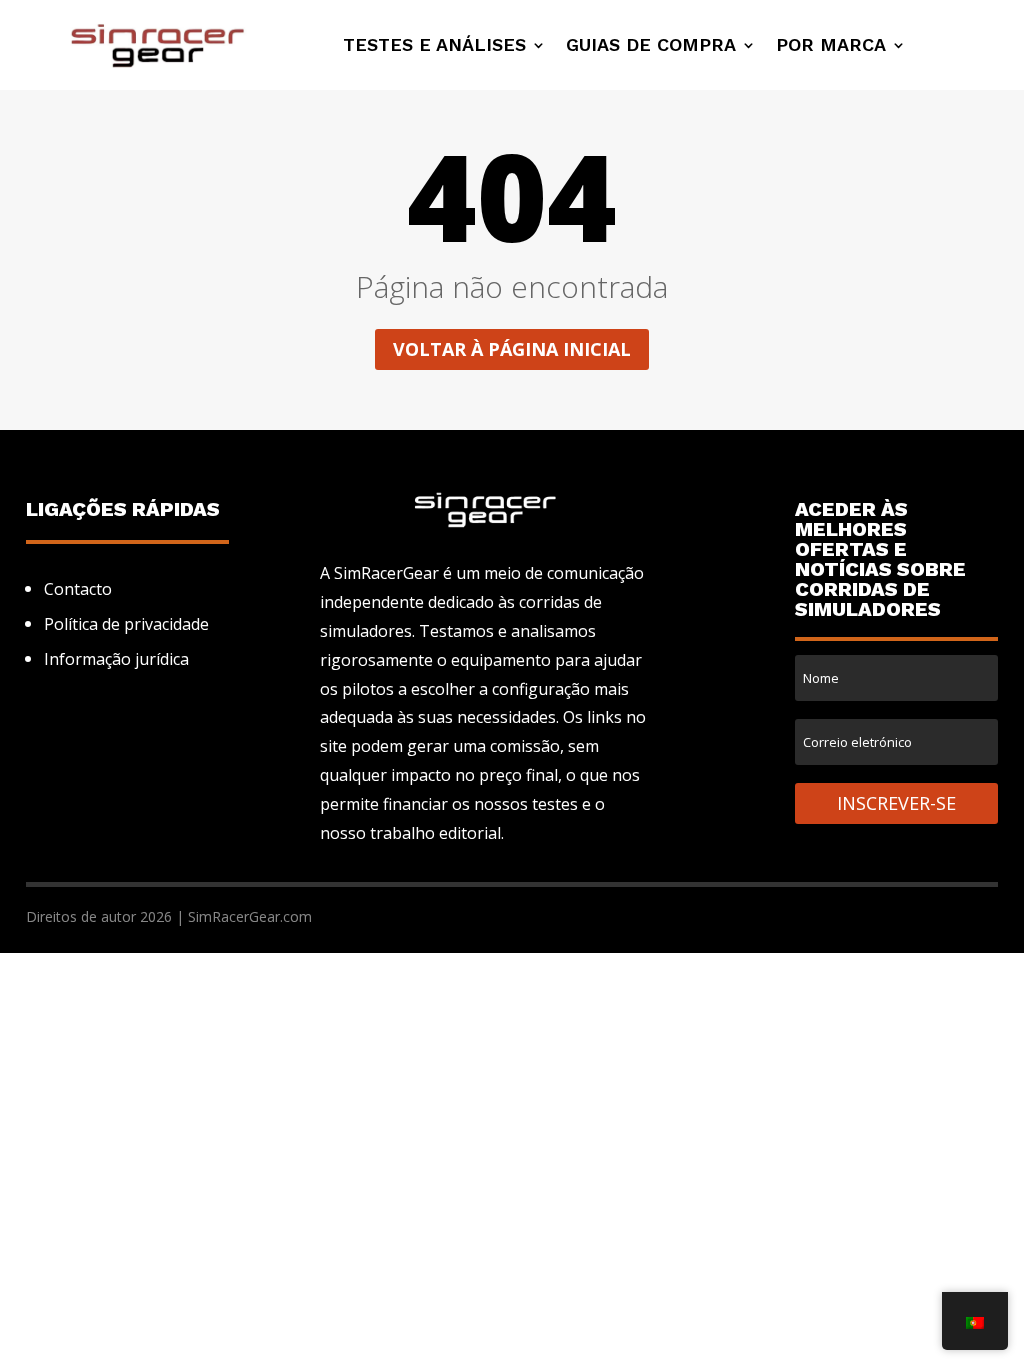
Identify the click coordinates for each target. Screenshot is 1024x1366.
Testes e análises (434, 46)
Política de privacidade (126, 624)
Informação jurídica (116, 659)
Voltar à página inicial (512, 349)
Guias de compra (651, 46)
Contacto (78, 589)
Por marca (831, 46)
